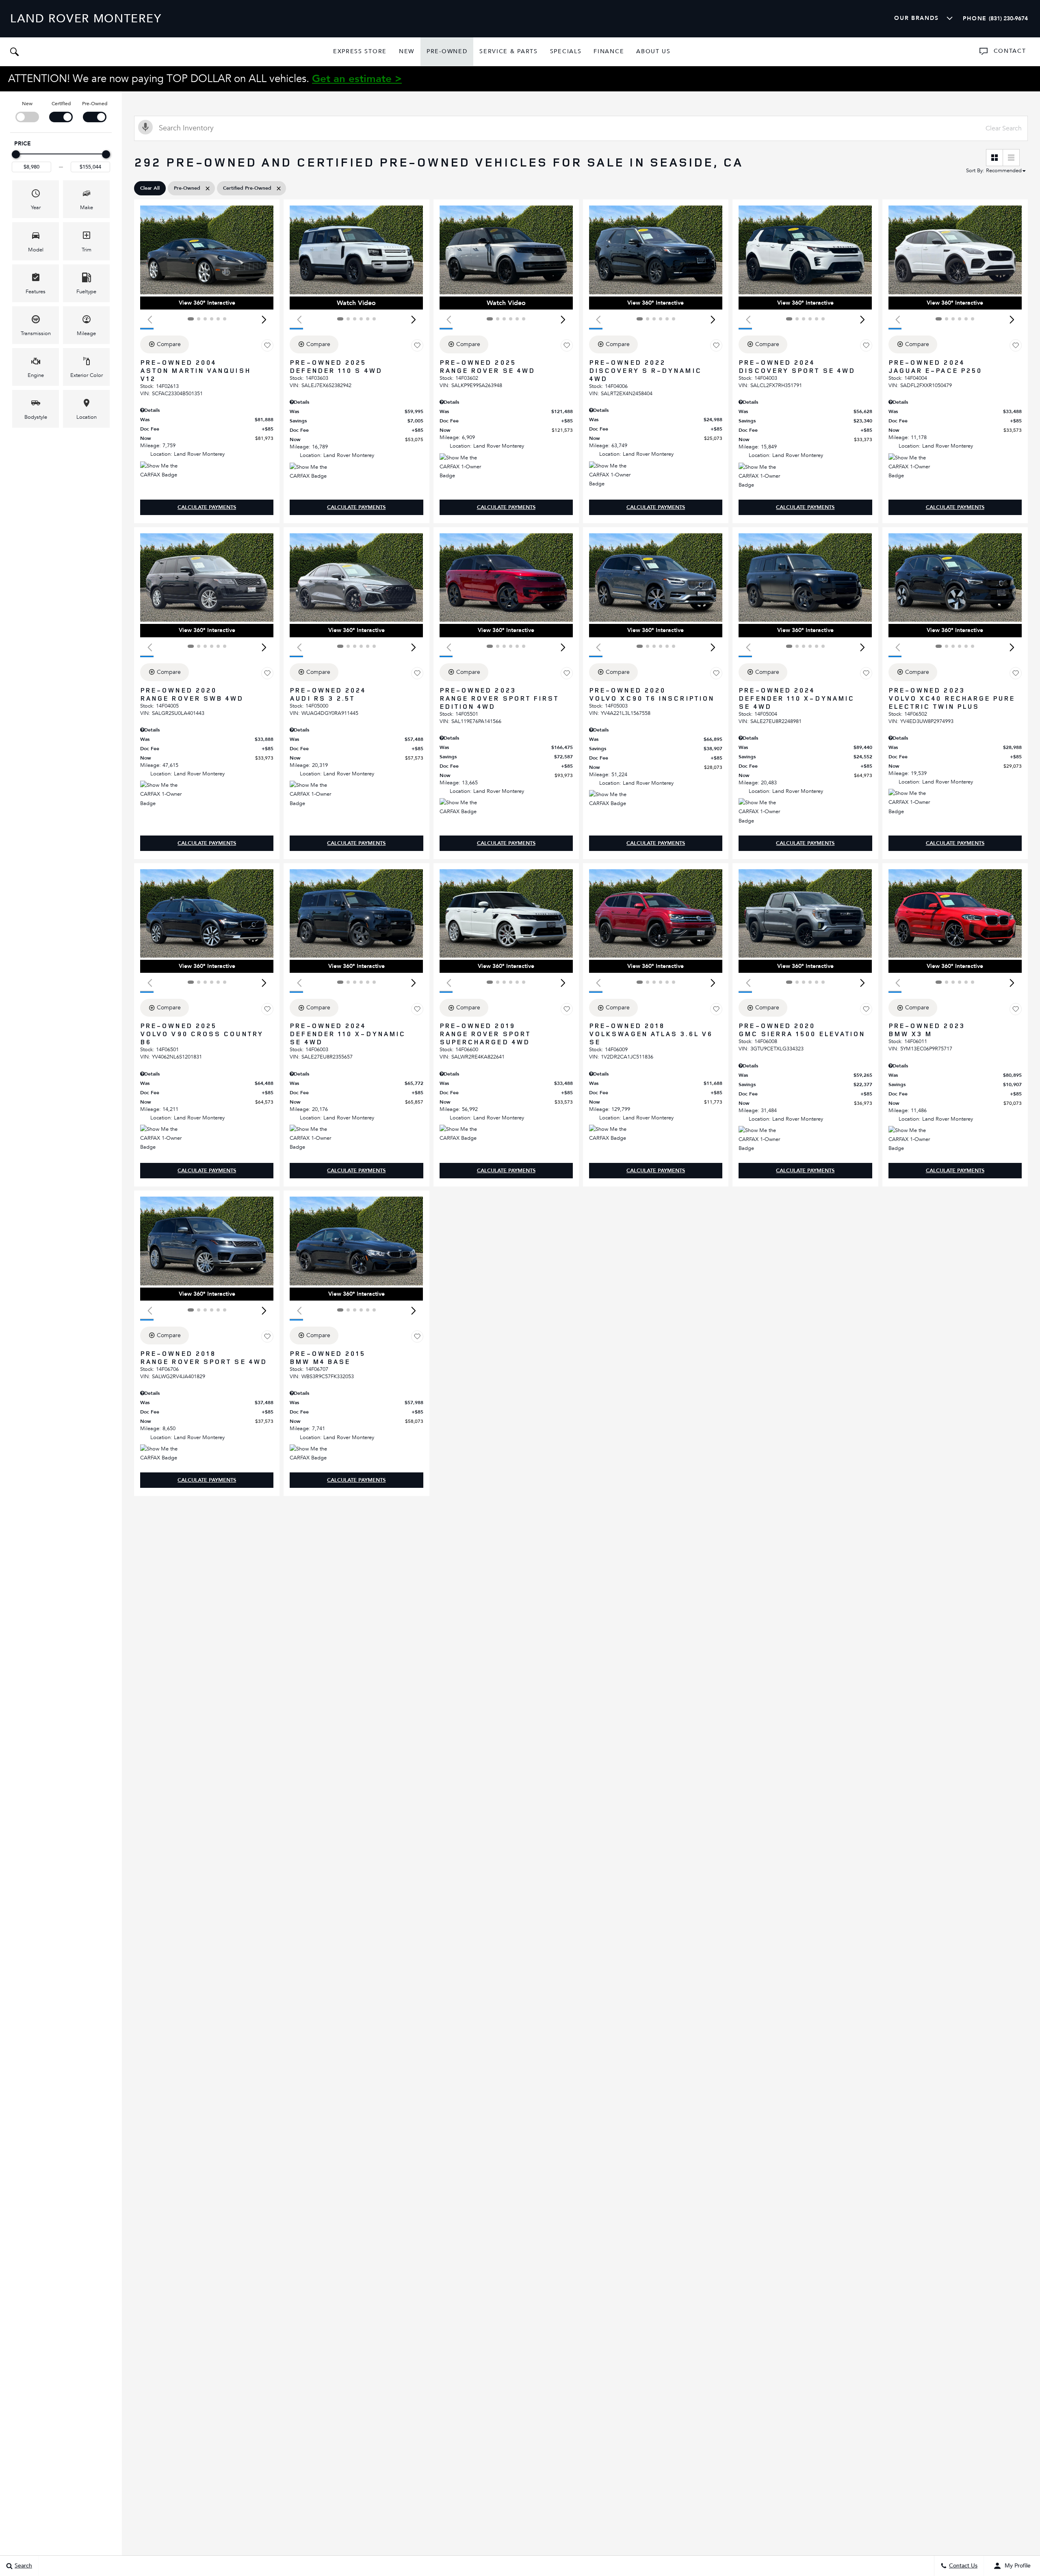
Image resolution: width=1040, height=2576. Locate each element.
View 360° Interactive (207, 303)
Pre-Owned (447, 51)
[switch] (27, 111)
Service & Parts (508, 51)
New (407, 51)
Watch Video (356, 303)
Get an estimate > (357, 79)
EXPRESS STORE (360, 51)
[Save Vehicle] (267, 346)
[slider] (16, 154)
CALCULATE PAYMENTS (207, 507)
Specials (566, 51)
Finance (609, 51)
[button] (14, 52)
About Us (653, 51)
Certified (61, 104)
